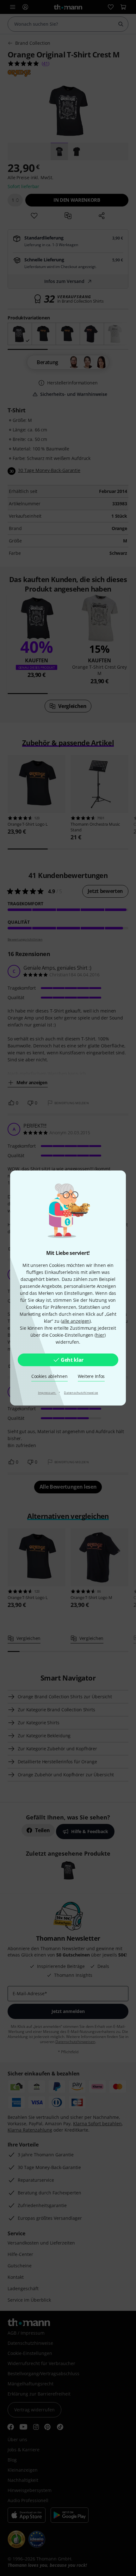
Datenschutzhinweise (81, 1393)
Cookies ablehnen (49, 1376)
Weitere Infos (91, 1376)
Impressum (47, 1393)
